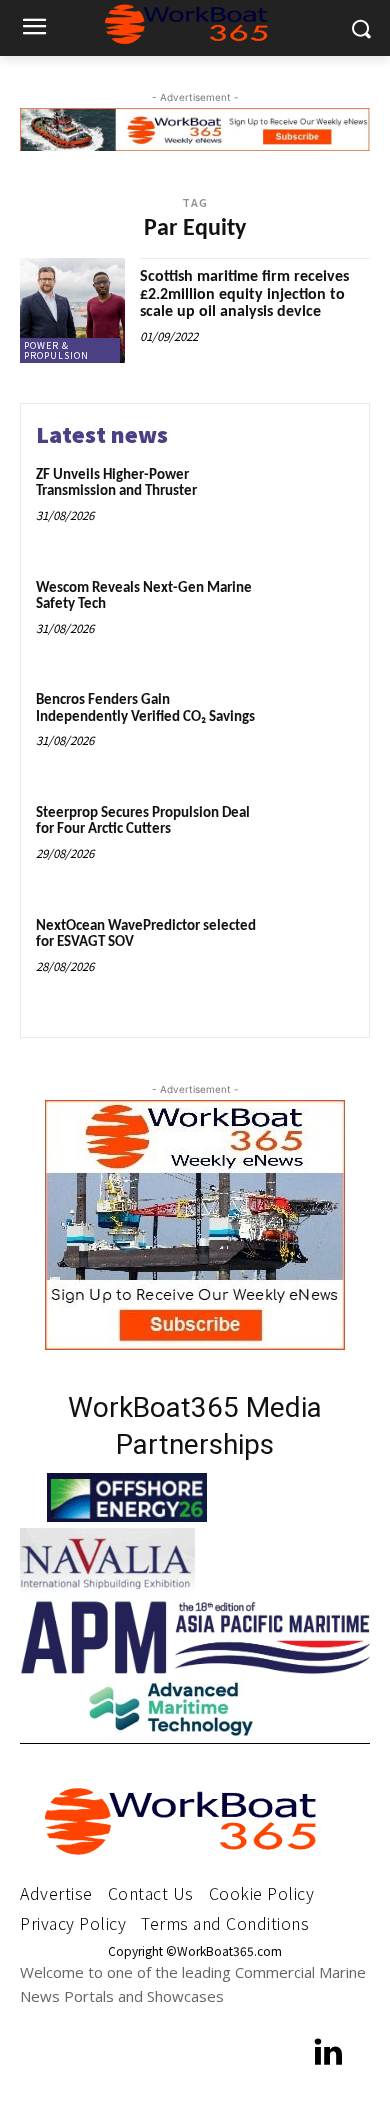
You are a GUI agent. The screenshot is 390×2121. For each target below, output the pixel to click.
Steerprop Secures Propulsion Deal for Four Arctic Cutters (143, 822)
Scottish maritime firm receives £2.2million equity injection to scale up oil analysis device (244, 294)
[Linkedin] (329, 2054)
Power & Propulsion (56, 350)
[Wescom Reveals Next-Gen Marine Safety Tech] (312, 618)
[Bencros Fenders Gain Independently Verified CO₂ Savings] (312, 730)
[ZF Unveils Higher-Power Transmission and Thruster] (312, 505)
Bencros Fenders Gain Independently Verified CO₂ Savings (145, 709)
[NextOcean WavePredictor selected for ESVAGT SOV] (312, 956)
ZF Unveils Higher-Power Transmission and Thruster (116, 484)
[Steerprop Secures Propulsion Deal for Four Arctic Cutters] (312, 843)
